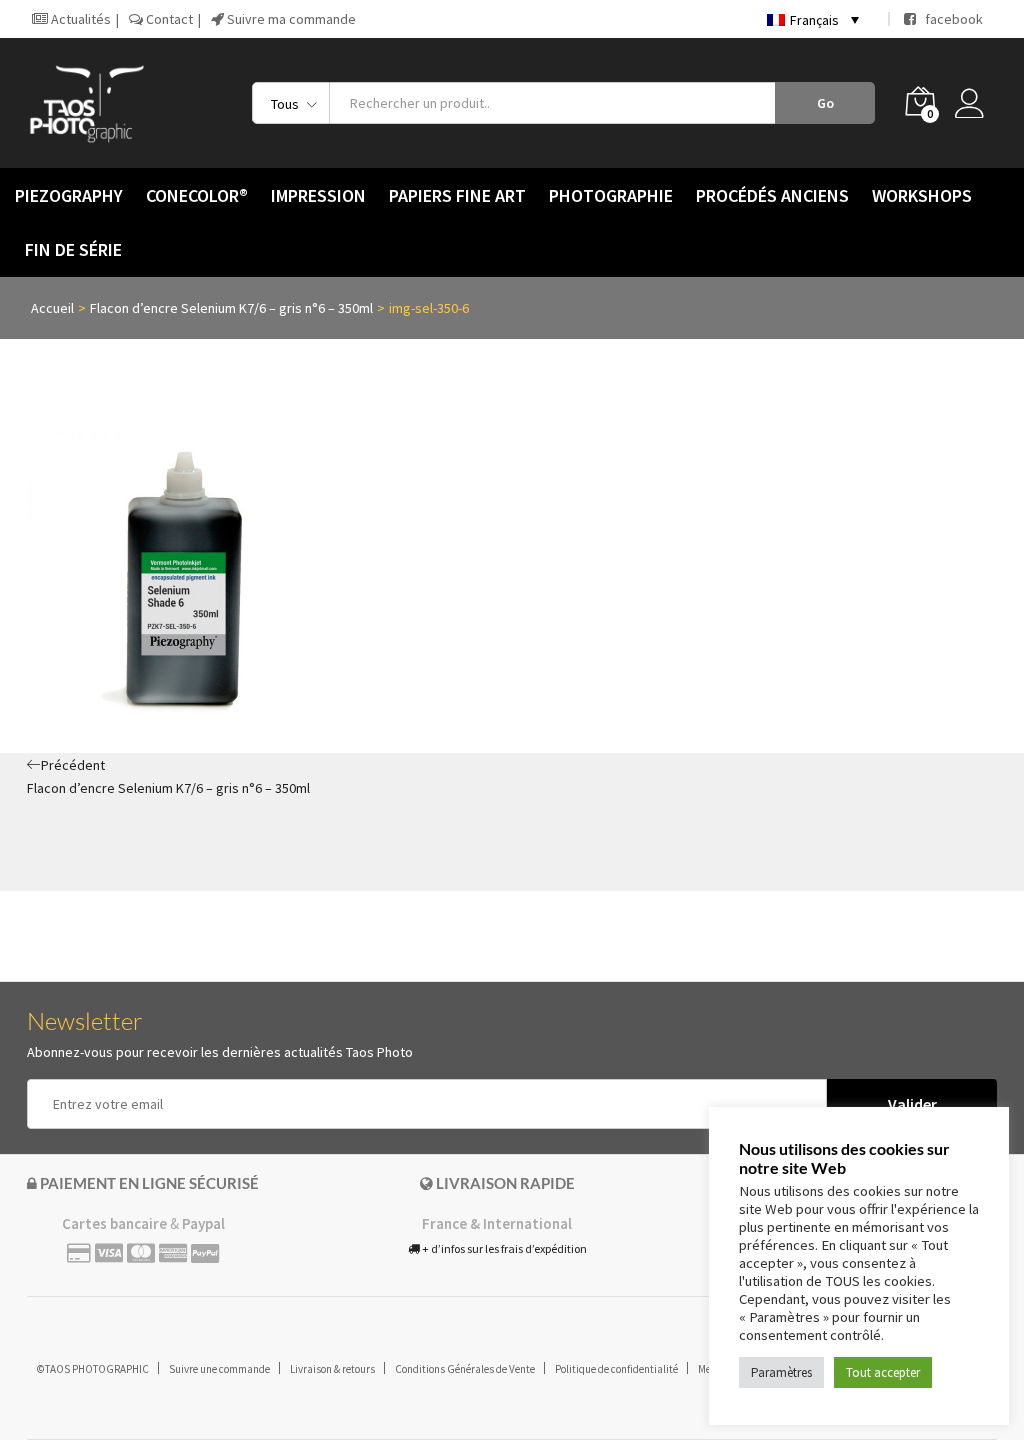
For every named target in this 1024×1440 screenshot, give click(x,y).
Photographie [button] (611, 196)
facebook (949, 19)
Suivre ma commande (290, 19)
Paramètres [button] (781, 1372)
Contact (168, 19)
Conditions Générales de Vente (465, 1369)
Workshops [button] (922, 196)
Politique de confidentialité (616, 1369)
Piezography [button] (69, 196)
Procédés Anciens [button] (772, 196)
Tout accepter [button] (883, 1372)
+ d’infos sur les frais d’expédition (503, 1248)
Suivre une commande (219, 1369)
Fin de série (73, 250)
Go (825, 103)
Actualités (79, 19)
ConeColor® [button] (197, 196)
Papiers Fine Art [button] (457, 196)
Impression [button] (318, 196)
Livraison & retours (332, 1369)
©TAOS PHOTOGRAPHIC (93, 1369)
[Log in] (976, 103)
